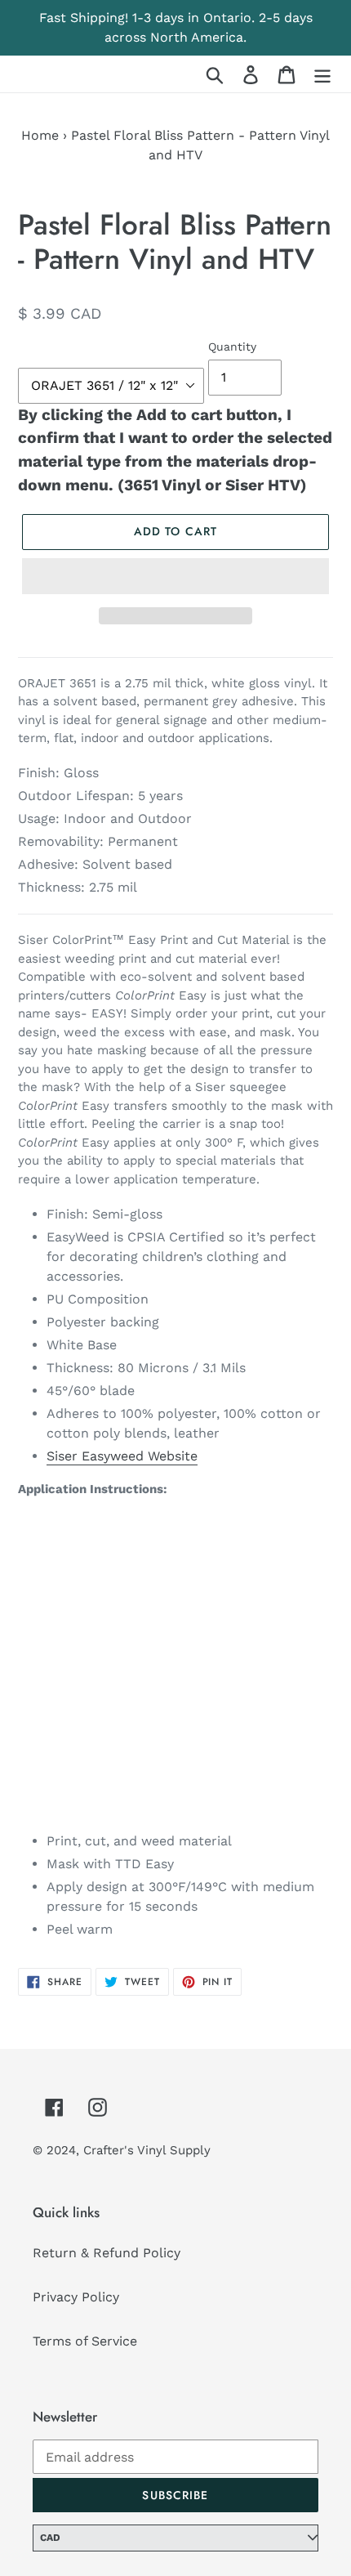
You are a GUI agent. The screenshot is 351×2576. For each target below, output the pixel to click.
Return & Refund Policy (107, 2253)
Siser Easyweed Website (122, 1456)
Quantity (232, 347)
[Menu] (322, 74)
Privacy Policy (76, 2297)
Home (40, 135)
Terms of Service (85, 2341)
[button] (175, 576)
